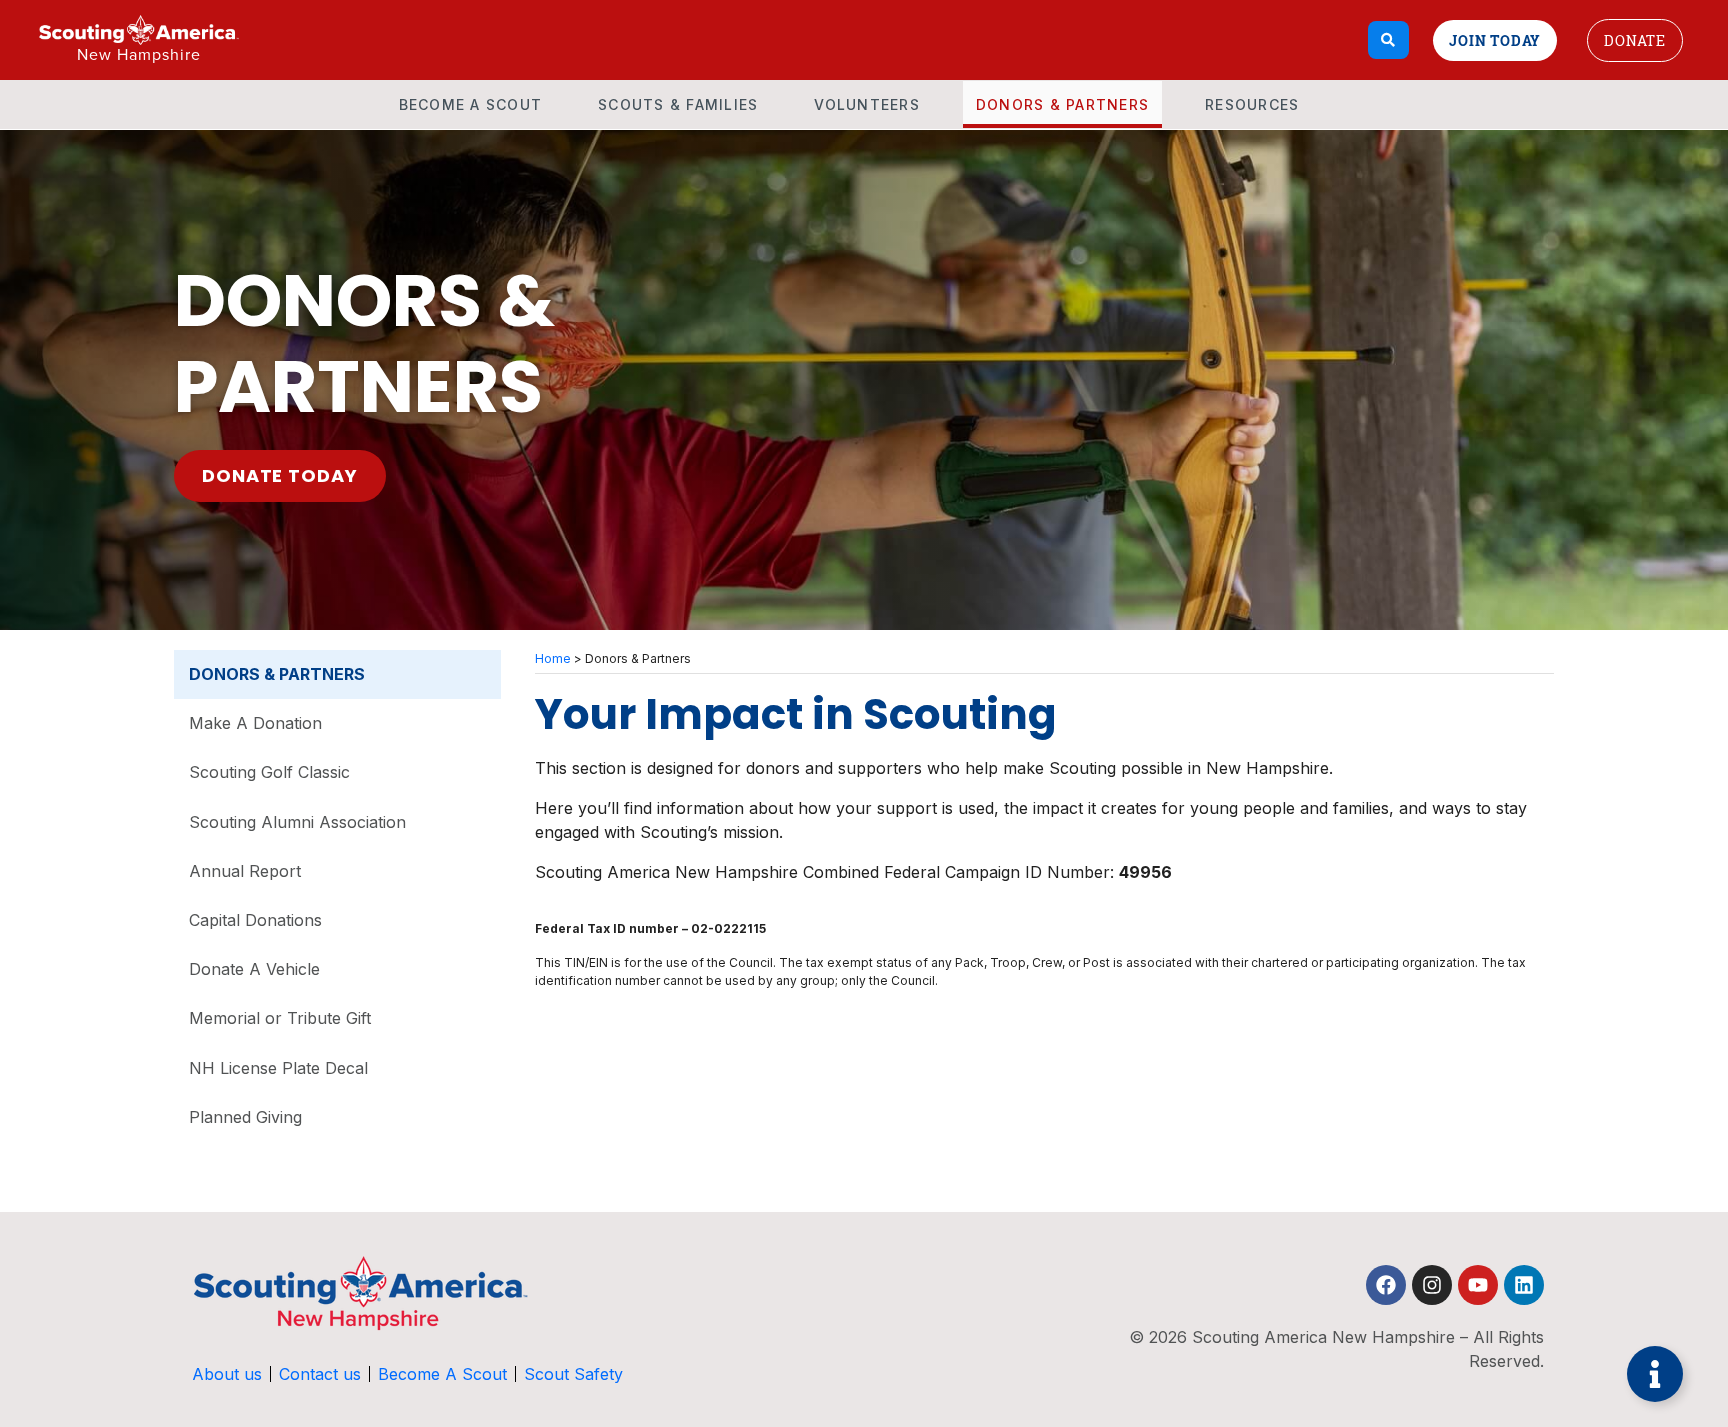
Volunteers (867, 104)
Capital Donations (255, 920)
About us (227, 1374)
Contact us (320, 1374)
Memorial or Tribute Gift (280, 1018)
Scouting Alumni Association (297, 822)
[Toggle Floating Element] (1655, 1374)
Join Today (1495, 40)
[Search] (1388, 40)
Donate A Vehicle (254, 969)
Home (553, 658)
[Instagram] (1432, 1285)
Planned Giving (245, 1117)
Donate (1635, 40)
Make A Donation (255, 723)
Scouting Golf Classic (269, 772)
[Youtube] (1478, 1285)
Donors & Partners (1062, 104)
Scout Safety (573, 1374)
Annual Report (245, 871)
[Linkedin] (1524, 1285)
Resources (1252, 104)
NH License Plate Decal (278, 1068)
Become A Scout (471, 104)
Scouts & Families (678, 104)
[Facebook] (1386, 1285)
